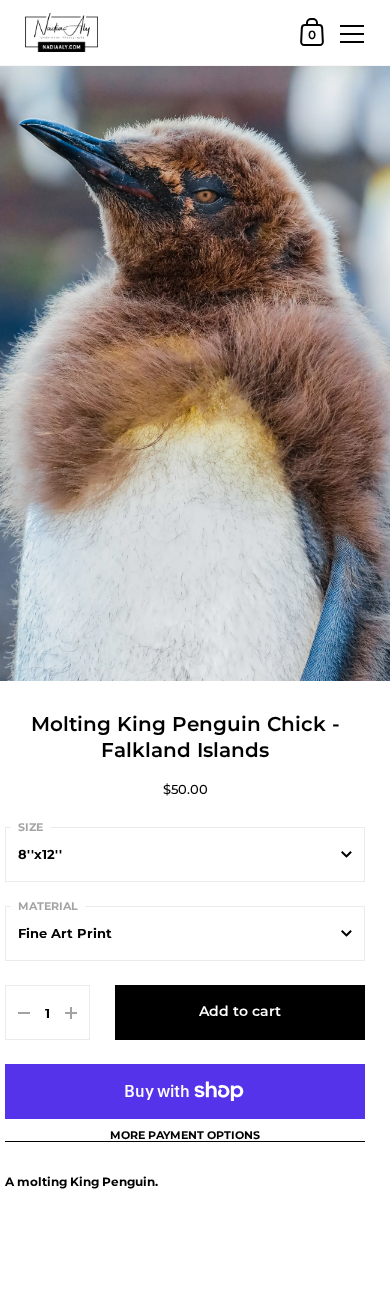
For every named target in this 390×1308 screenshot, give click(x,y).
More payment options (185, 1136)
